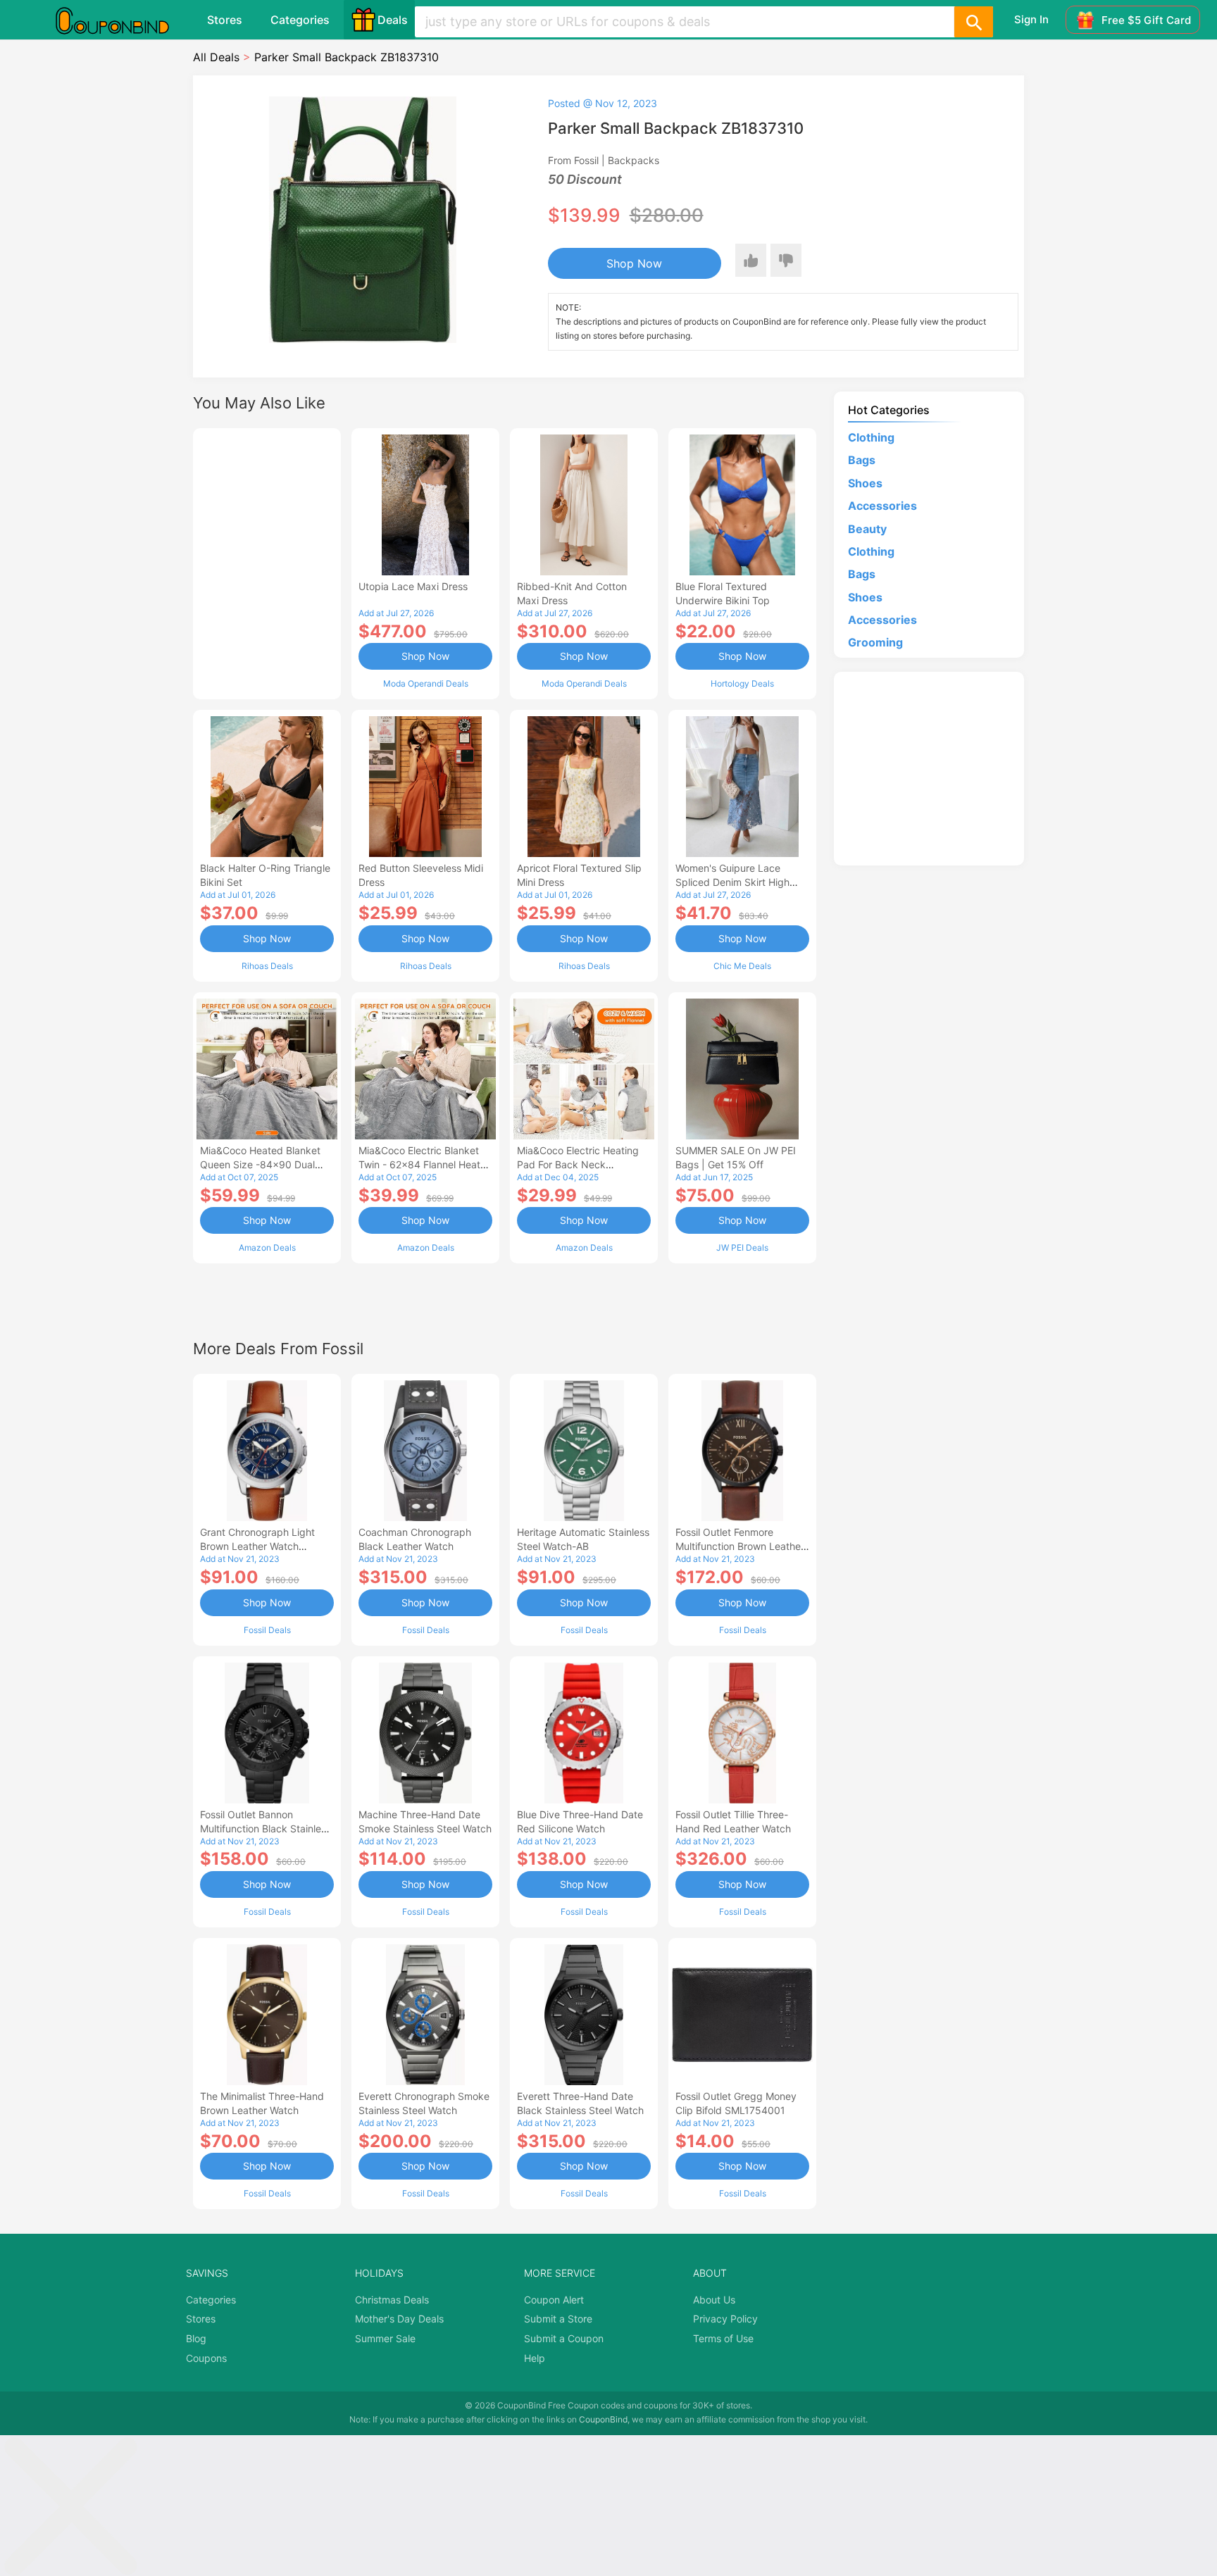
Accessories (882, 506)
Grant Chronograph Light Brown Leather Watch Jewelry (257, 1546)
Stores (225, 20)
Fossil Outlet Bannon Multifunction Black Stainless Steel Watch (266, 1828)
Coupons (206, 2358)
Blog (196, 2338)
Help (535, 2358)
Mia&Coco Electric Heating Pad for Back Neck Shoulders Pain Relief (578, 1164)
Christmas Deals (392, 2300)
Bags (862, 460)
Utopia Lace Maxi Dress (413, 586)
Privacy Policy (725, 2319)
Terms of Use (723, 2338)
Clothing (871, 437)
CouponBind (603, 2419)
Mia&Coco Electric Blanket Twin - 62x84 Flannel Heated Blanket (425, 1164)
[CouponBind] (123, 20)
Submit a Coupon (564, 2338)
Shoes (865, 483)
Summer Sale (385, 2338)
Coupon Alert (554, 2300)
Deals (393, 20)
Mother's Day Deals (399, 2319)
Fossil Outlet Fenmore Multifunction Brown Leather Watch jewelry (740, 1546)
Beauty (867, 529)
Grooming (875, 642)
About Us (714, 2300)
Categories (300, 20)
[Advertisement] (267, 562)
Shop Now (634, 263)
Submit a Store (558, 2319)
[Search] (973, 22)
